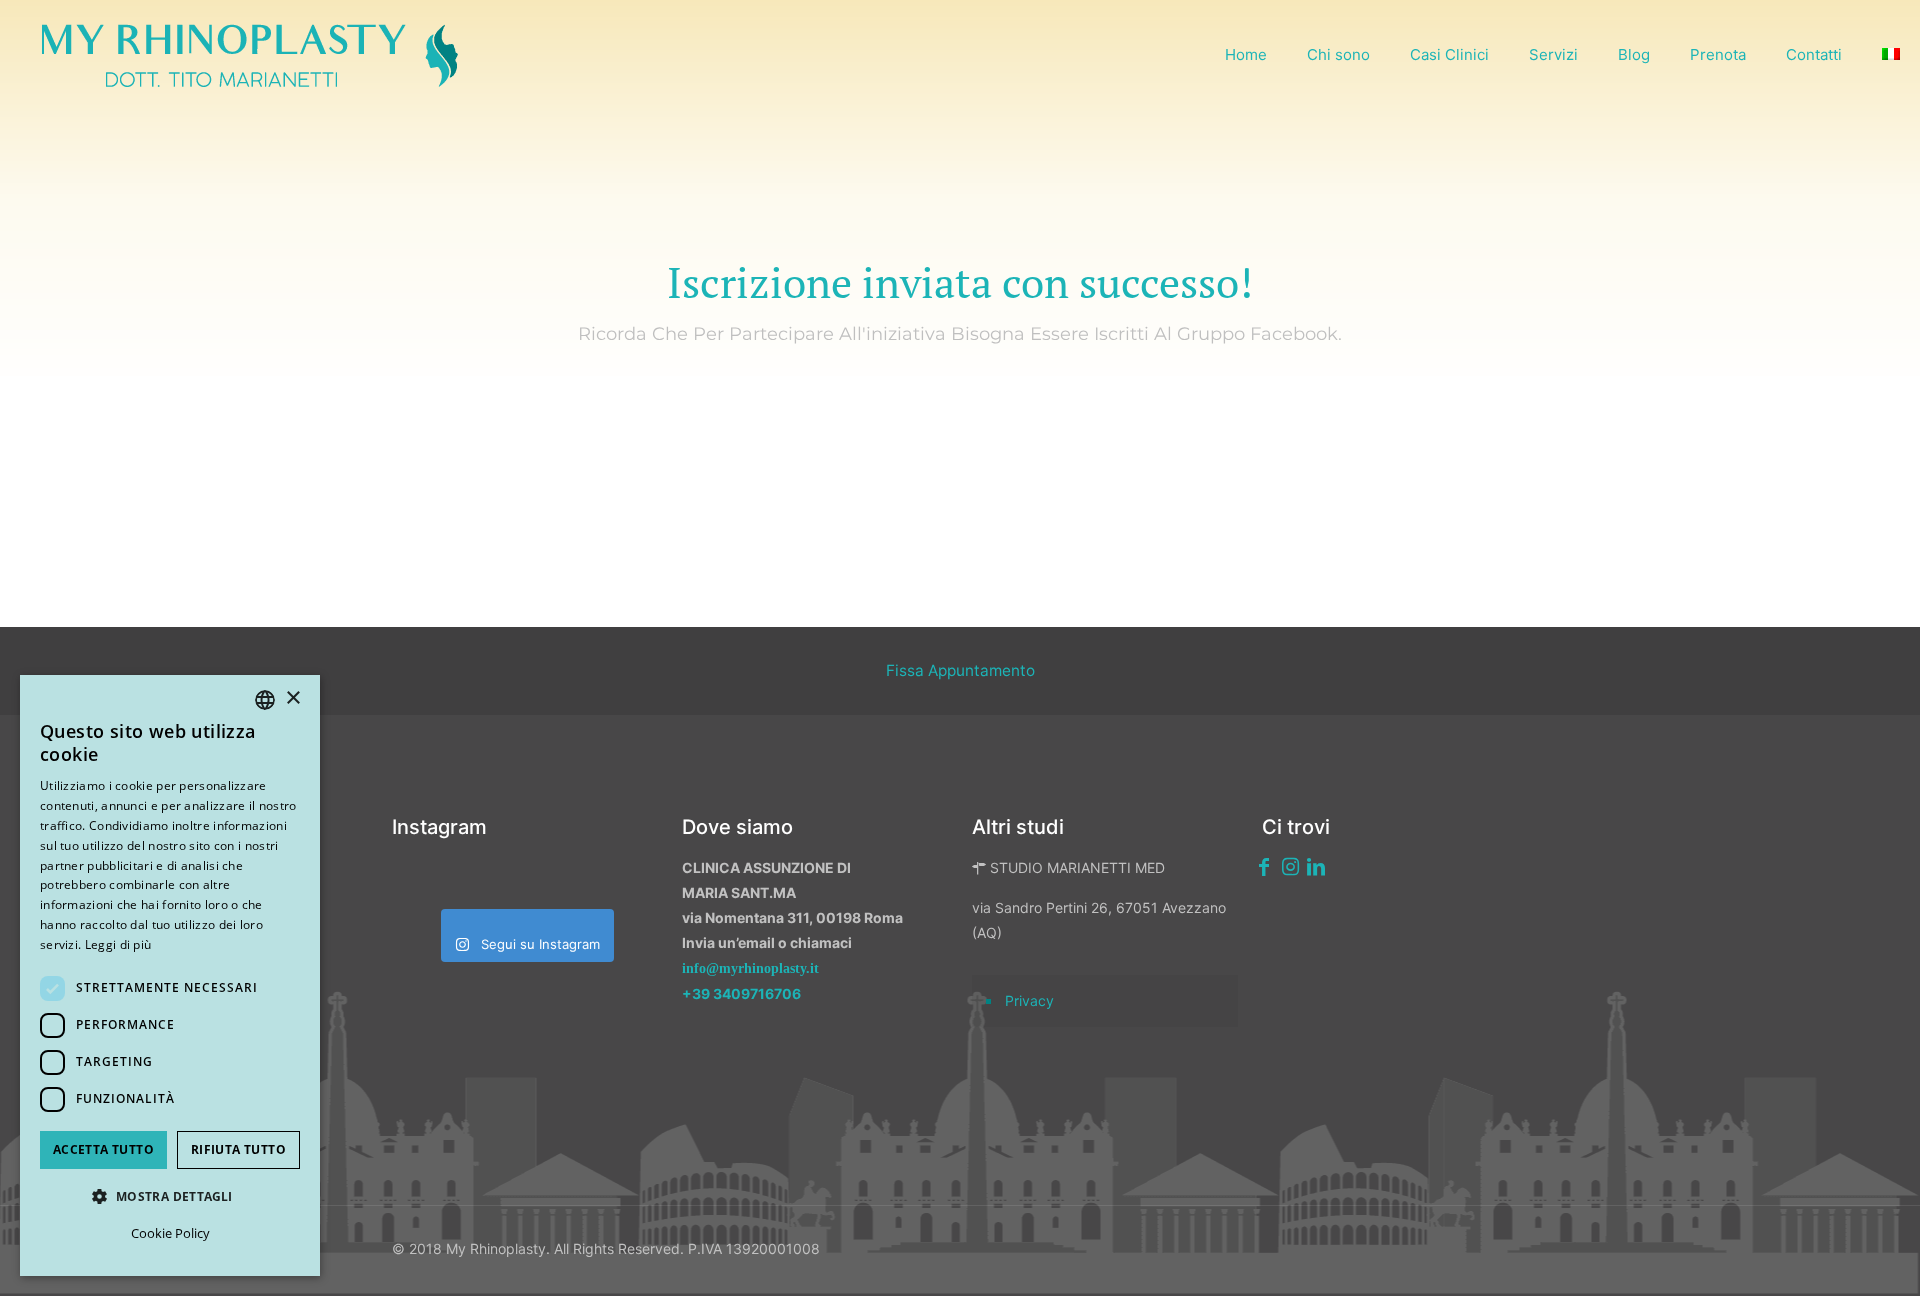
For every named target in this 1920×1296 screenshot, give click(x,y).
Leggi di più (118, 944)
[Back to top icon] (1799, 1255)
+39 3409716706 (741, 993)
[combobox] (265, 700)
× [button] (292, 698)
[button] (170, 1196)
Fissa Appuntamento (960, 670)
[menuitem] (1891, 55)
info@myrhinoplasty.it (750, 968)
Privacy (1029, 1000)
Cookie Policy (170, 1233)
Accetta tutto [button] (103, 1149)
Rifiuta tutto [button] (238, 1149)
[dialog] (170, 975)
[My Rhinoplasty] (250, 55)
